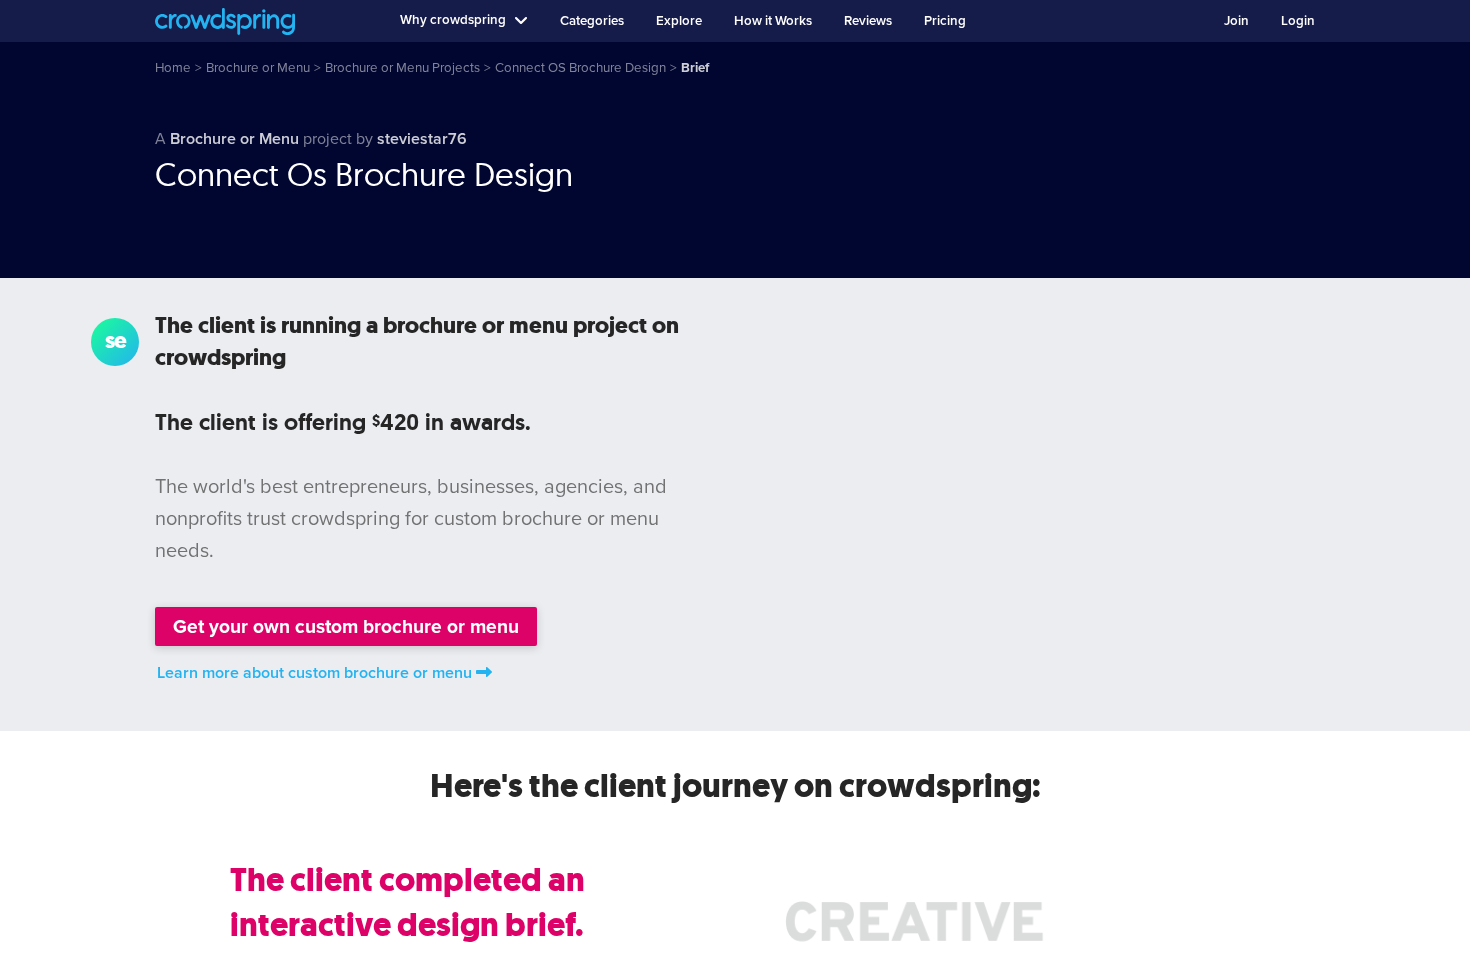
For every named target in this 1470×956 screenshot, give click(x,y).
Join (1236, 21)
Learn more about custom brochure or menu (314, 673)
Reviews (868, 21)
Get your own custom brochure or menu (346, 626)
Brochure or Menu (234, 139)
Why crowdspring (453, 20)
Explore (679, 21)
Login (1298, 21)
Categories (592, 21)
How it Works (773, 21)
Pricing (945, 21)
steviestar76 (422, 139)
